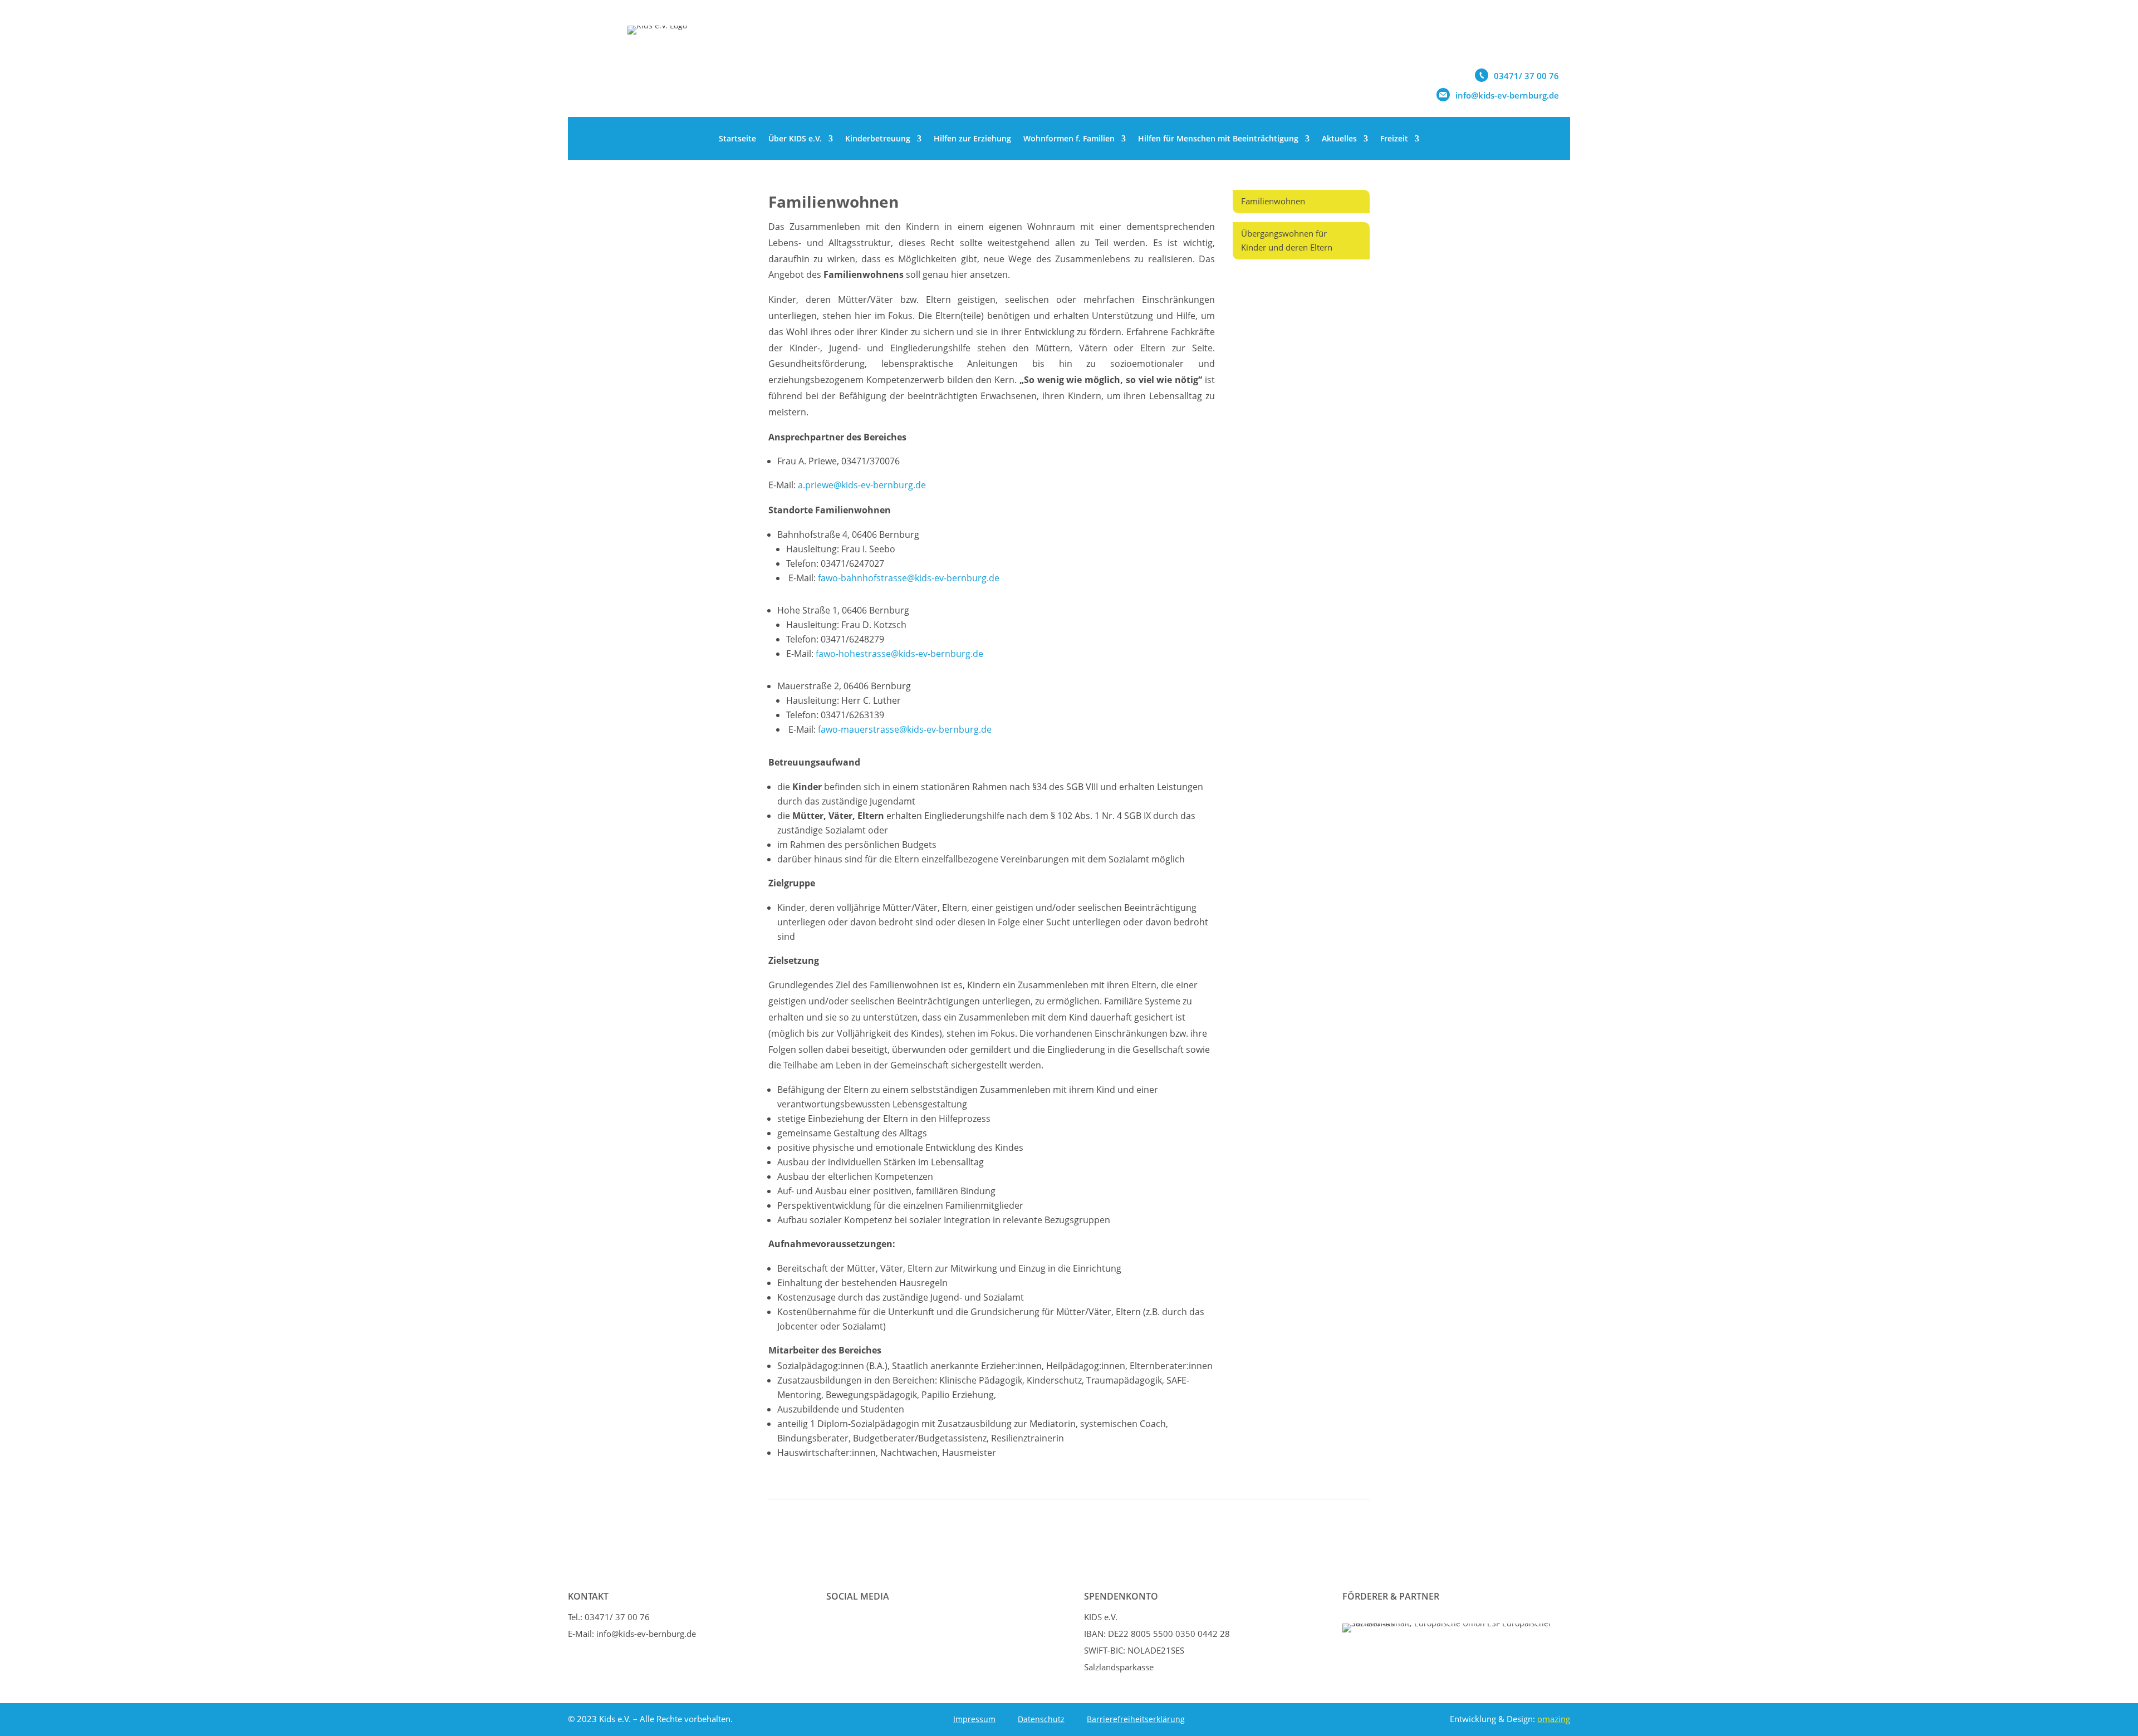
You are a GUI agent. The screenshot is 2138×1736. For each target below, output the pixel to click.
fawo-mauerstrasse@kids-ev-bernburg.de (905, 729)
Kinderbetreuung (878, 138)
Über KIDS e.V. (795, 138)
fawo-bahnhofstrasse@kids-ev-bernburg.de (909, 578)
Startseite (737, 138)
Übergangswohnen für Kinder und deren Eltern (1287, 241)
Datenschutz (1041, 1719)
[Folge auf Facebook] (838, 1625)
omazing (1554, 1719)
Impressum (974, 1719)
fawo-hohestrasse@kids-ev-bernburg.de (899, 654)
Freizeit (1394, 138)
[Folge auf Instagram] (867, 1625)
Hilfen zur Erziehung (972, 138)
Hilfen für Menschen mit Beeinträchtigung (1218, 138)
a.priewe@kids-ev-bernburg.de (862, 485)
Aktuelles (1339, 138)
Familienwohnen (1273, 201)
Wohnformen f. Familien (1069, 138)
